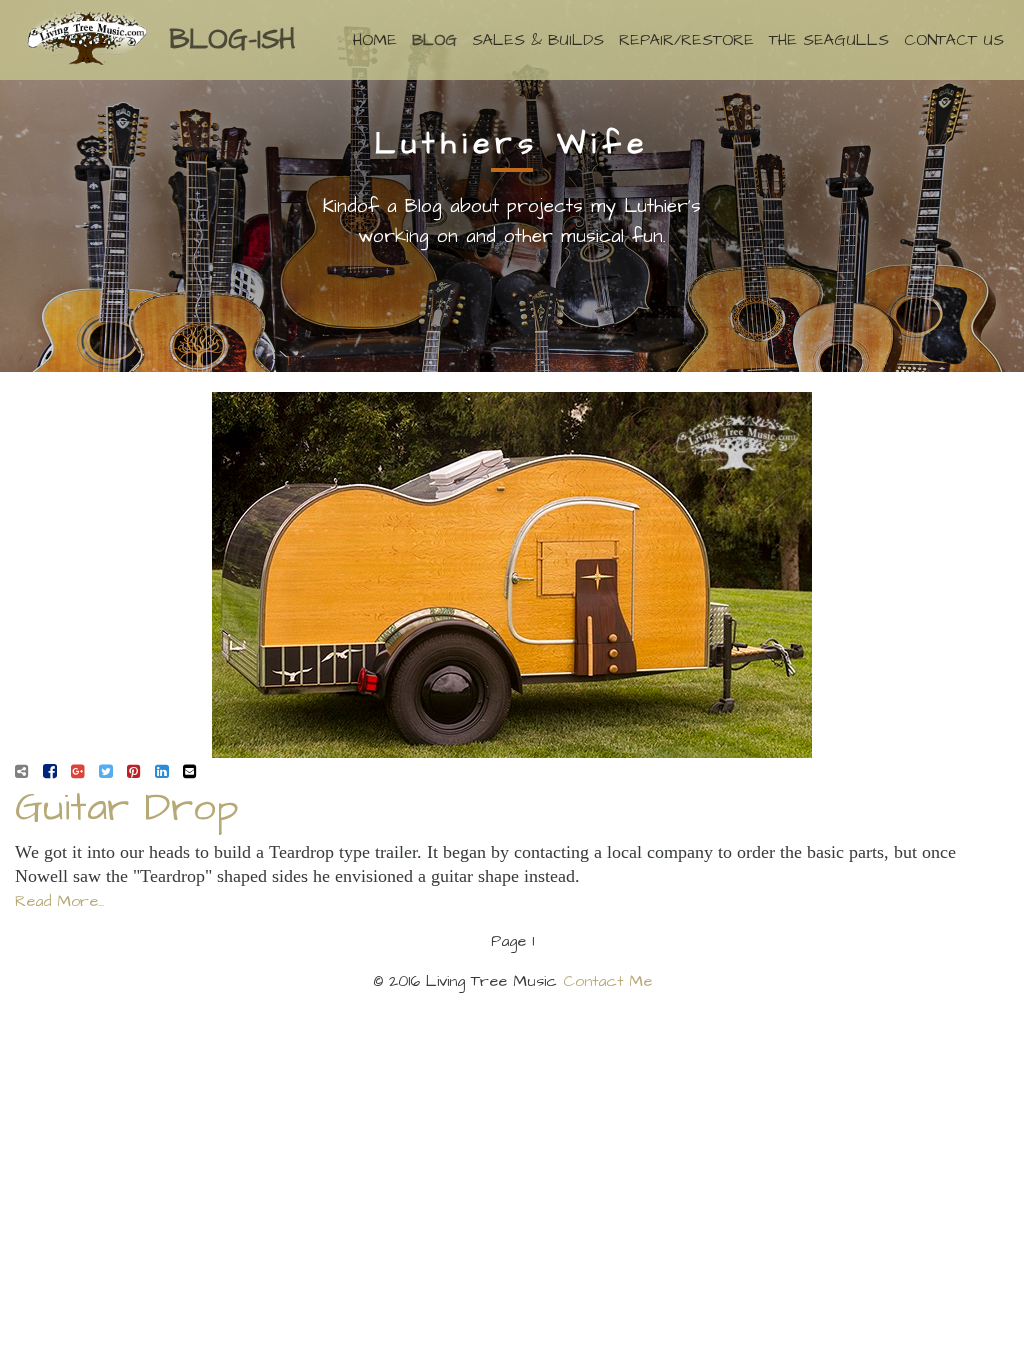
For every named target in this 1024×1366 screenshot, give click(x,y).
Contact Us (954, 40)
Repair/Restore (686, 40)
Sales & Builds (538, 40)
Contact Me (607, 981)
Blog (434, 40)
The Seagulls (829, 40)
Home (375, 40)
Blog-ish (232, 39)
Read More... (59, 901)
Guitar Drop (127, 808)
